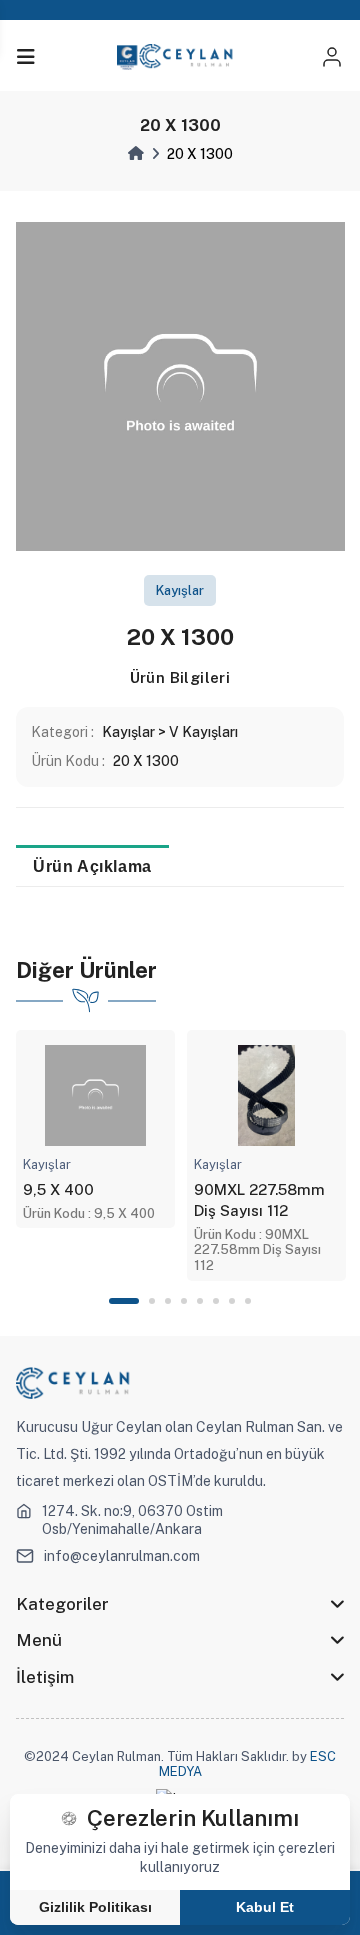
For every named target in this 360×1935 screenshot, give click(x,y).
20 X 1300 (146, 761)
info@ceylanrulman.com (122, 1556)
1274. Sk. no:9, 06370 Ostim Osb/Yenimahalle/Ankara (132, 1520)
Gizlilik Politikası (95, 1907)
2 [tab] (152, 1301)
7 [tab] (232, 1301)
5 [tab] (200, 1301)
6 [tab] (216, 1301)
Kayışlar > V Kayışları (170, 732)
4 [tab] (184, 1301)
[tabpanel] (95, 1129)
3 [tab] (168, 1301)
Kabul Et (265, 1907)
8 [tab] (248, 1301)
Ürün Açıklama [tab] (92, 866)
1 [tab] (124, 1301)
